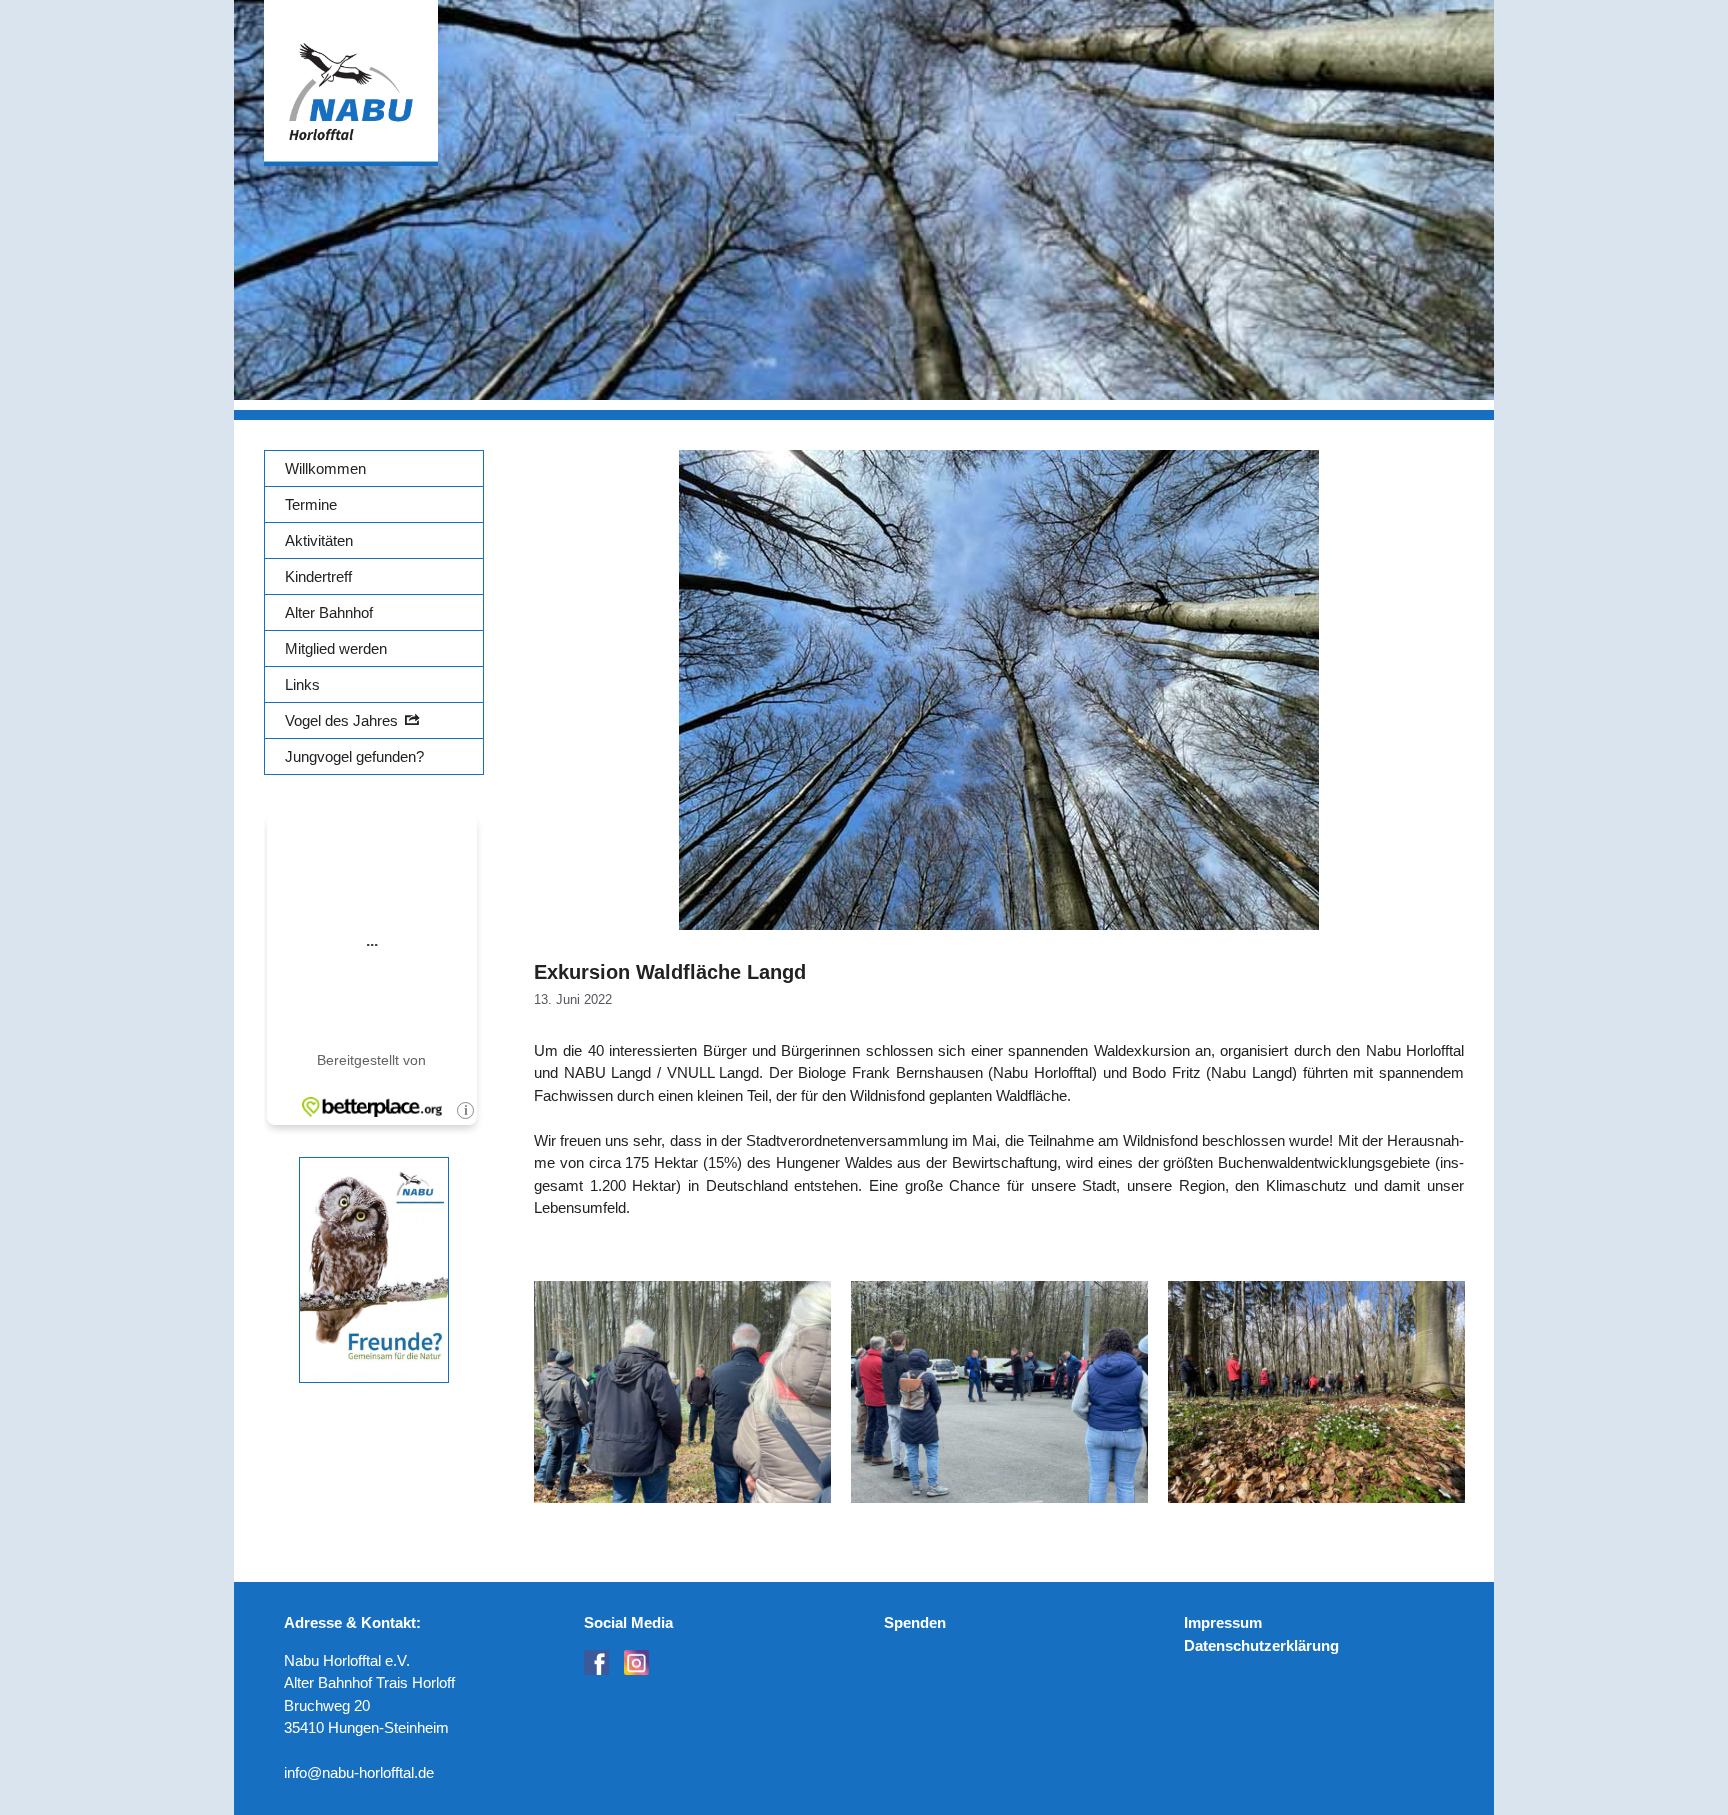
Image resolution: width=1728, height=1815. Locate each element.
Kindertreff (318, 576)
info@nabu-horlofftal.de (359, 1772)
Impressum (1223, 1622)
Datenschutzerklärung (1261, 1645)
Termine (311, 504)
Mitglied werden (336, 648)
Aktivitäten (319, 540)
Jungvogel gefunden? (354, 756)
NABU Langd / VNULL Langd (662, 1072)
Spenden (915, 1622)
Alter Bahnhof (329, 612)
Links (302, 684)
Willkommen (325, 468)
